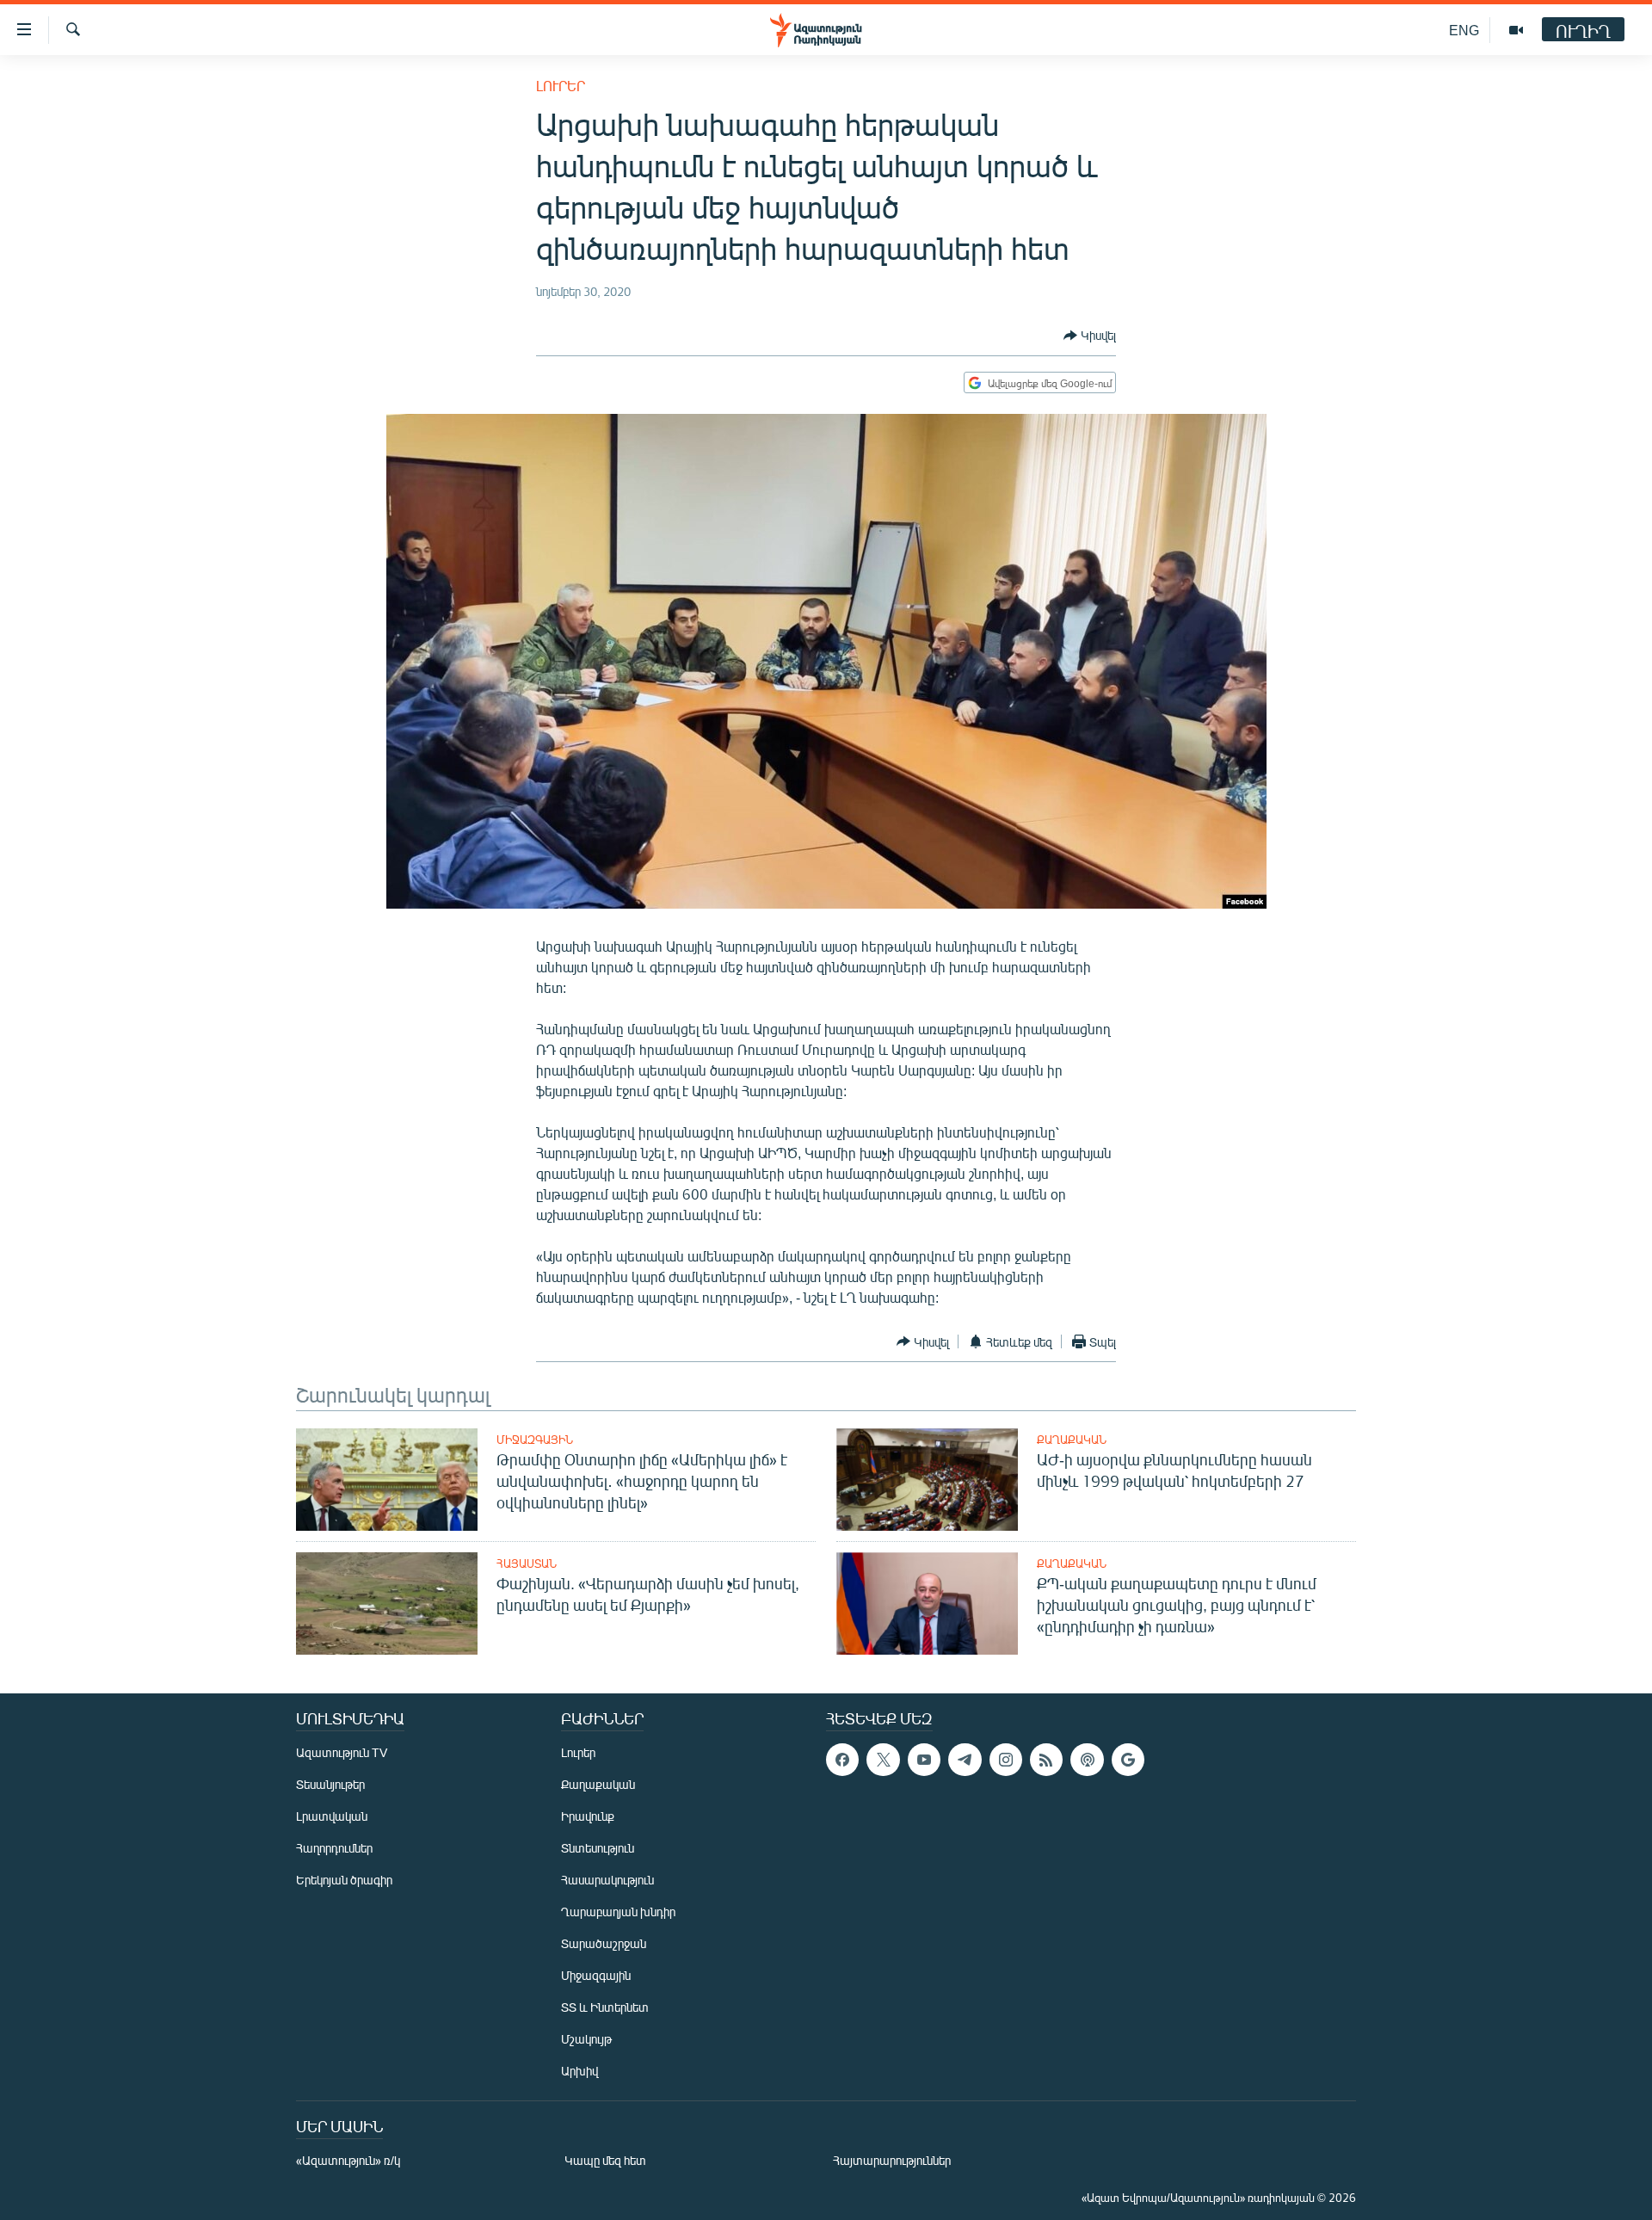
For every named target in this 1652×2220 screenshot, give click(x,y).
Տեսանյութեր (330, 1784)
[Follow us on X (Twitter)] (883, 1760)
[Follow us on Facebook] (842, 1760)
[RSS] (1046, 1760)
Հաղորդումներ (334, 1848)
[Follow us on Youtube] (924, 1760)
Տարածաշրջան (604, 1943)
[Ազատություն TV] (1516, 30)
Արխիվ (579, 2071)
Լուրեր (561, 86)
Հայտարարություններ (892, 2160)
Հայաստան (527, 1563)
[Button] (1090, 336)
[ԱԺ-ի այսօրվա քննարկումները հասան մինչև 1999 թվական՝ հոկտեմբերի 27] (927, 1480)
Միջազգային (535, 1440)
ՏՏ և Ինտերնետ (605, 2007)
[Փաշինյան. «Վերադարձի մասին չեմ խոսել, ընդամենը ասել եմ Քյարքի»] (387, 1603)
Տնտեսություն (598, 1848)
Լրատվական (332, 1816)
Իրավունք (588, 1816)
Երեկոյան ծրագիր (344, 1880)
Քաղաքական (1072, 1440)
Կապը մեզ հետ (605, 2160)
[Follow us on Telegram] (965, 1760)
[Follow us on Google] (1128, 1760)
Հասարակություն (607, 1880)
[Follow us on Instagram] (1006, 1760)
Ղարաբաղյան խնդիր (618, 1912)
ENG (1464, 30)
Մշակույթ (586, 2039)
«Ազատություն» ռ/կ (348, 2160)
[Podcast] (1087, 1760)
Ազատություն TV (342, 1752)
